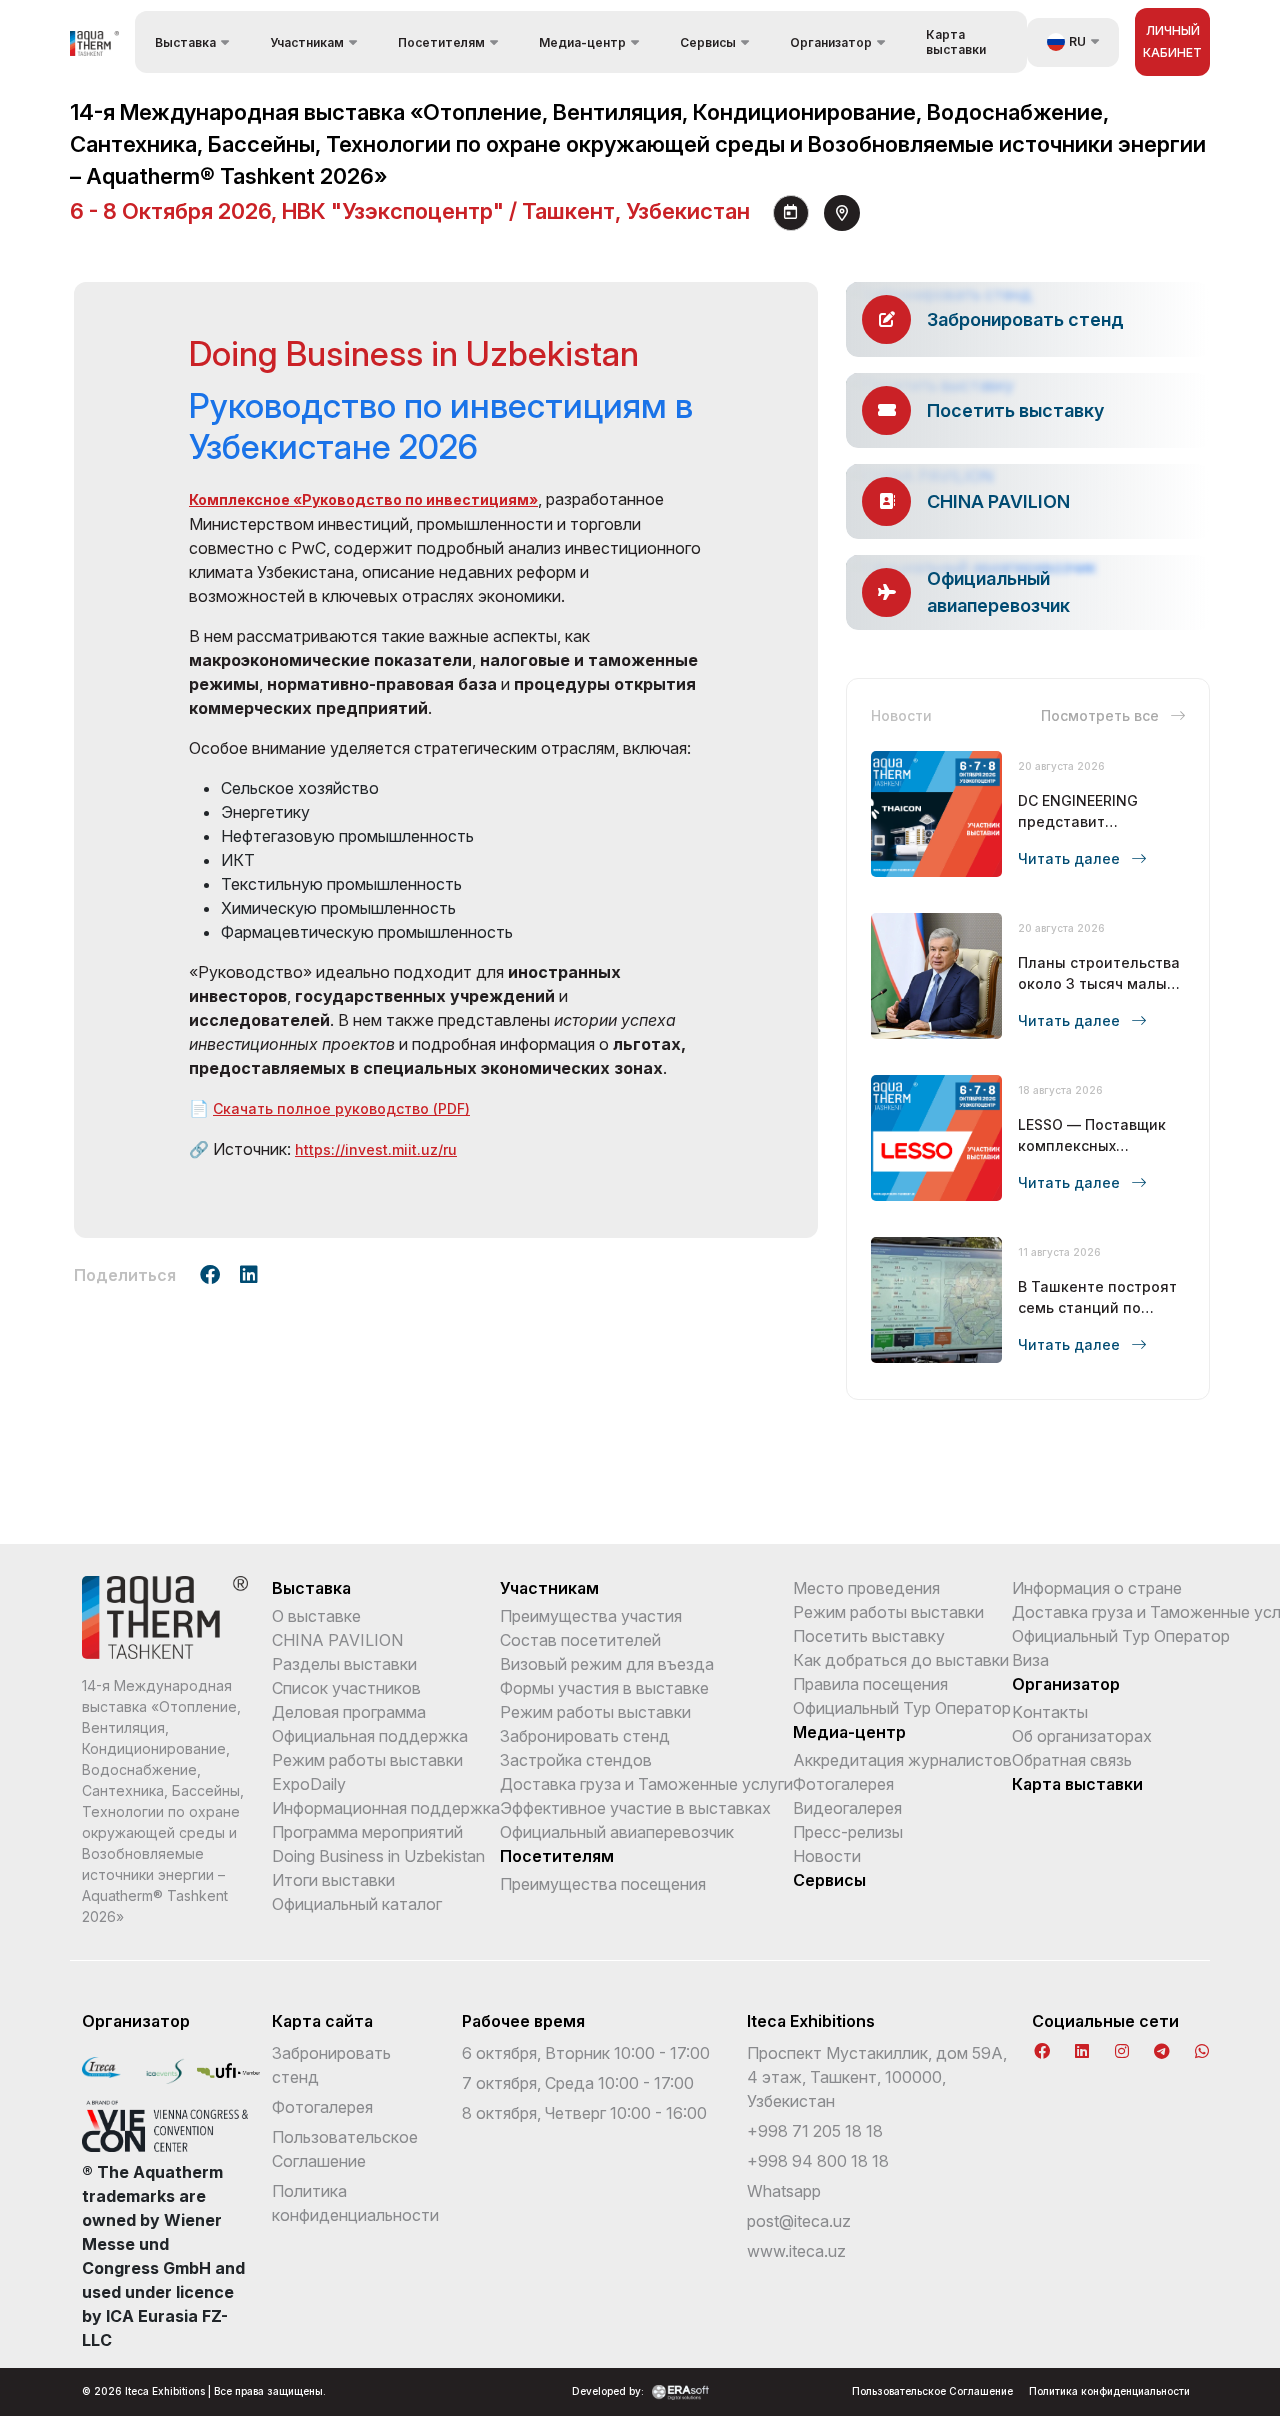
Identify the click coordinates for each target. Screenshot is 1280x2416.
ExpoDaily (309, 1784)
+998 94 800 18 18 (818, 2161)
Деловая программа (349, 1712)
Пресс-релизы (848, 1832)
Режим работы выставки (367, 1760)
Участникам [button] (307, 42)
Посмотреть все (1102, 715)
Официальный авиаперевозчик (617, 1832)
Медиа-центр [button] (582, 42)
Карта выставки (956, 42)
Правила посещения (870, 1684)
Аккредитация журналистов (902, 1760)
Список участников (346, 1688)
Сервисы (829, 1880)
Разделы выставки (344, 1664)
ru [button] (1077, 41)
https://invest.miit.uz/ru (376, 1149)
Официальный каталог (357, 1904)
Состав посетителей (580, 1640)
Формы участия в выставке (604, 1688)
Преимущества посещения (603, 1884)
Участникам (549, 1588)
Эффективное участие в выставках (635, 1808)
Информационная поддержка (386, 1808)
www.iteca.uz (796, 2251)
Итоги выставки (333, 1880)
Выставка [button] (185, 42)
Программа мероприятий (367, 1832)
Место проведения (866, 1588)
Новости (827, 1856)
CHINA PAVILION (337, 1640)
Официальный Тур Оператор (902, 1708)
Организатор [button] (831, 42)
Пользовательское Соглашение (932, 2391)
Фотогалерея (843, 1784)
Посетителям (557, 1856)
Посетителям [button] (441, 42)
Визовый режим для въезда (607, 1664)
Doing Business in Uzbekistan (378, 1856)
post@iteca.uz (799, 2221)
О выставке (316, 1616)
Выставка (311, 1588)
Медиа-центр (849, 1732)
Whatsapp (784, 2191)
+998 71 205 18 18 (815, 2131)
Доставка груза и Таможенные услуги (646, 1784)
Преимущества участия (591, 1616)
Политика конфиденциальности (1109, 2391)
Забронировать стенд (585, 1736)
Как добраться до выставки (901, 1660)
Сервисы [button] (708, 42)
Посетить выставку (869, 1636)
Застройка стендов (576, 1760)
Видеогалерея (847, 1808)
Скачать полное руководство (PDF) (341, 1108)
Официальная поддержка (370, 1736)
